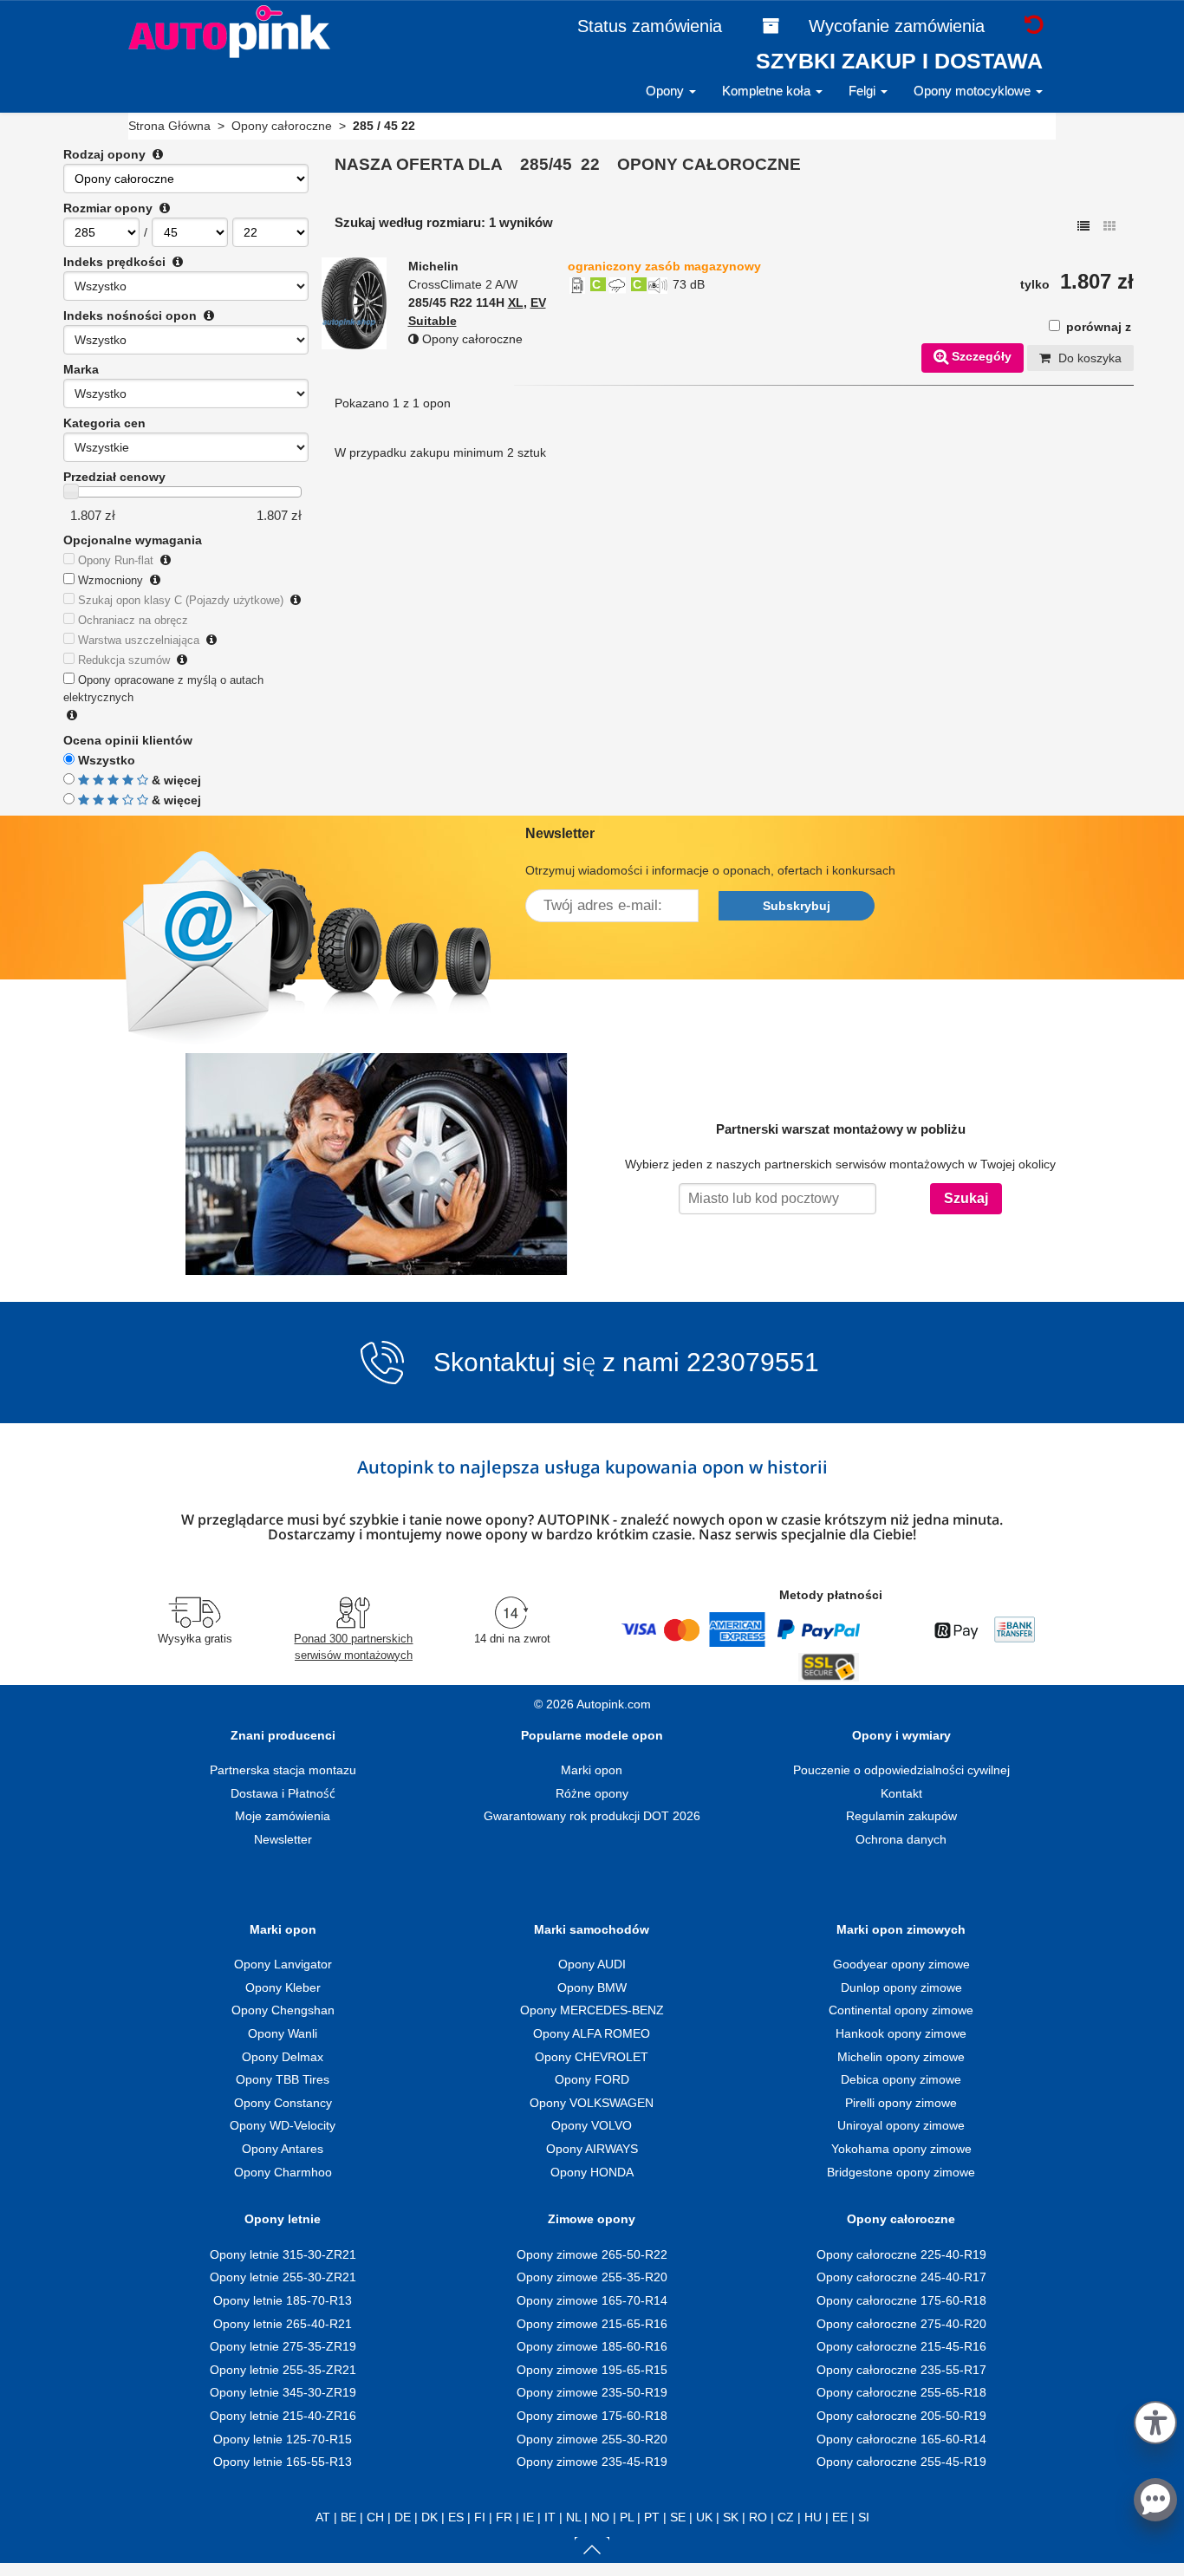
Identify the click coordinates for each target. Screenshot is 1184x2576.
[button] (1155, 2420)
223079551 (753, 1363)
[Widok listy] (1083, 226)
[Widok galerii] (1109, 226)
